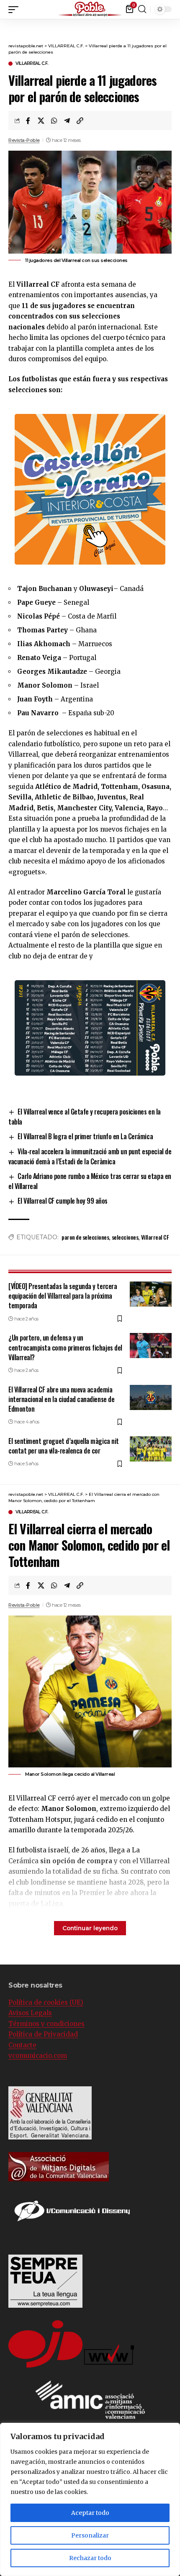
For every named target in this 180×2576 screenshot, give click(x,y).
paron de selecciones (85, 1237)
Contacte (22, 2045)
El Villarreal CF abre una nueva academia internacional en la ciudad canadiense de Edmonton (61, 1399)
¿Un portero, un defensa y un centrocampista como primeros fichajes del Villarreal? (65, 1347)
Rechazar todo (90, 2558)
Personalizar (90, 2535)
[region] (90, 2499)
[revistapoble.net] (90, 9)
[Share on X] (41, 121)
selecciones (125, 1237)
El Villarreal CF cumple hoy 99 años (63, 1201)
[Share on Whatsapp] (54, 121)
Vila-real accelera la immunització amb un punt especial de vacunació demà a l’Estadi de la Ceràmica (90, 1156)
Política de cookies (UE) (46, 2002)
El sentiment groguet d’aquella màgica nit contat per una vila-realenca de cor (64, 1446)
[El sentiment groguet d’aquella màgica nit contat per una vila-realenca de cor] (151, 1449)
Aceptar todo (90, 2513)
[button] (174, 8)
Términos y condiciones (46, 2024)
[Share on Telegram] (67, 121)
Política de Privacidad (43, 2034)
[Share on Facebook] (28, 121)
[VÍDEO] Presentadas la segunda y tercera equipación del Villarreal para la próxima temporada (63, 1296)
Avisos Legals (30, 2013)
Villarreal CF (155, 1237)
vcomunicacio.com (38, 2056)
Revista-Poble (24, 140)
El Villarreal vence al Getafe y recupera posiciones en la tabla (85, 1117)
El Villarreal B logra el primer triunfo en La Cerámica (85, 1136)
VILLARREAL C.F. (32, 64)
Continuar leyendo (90, 1928)
